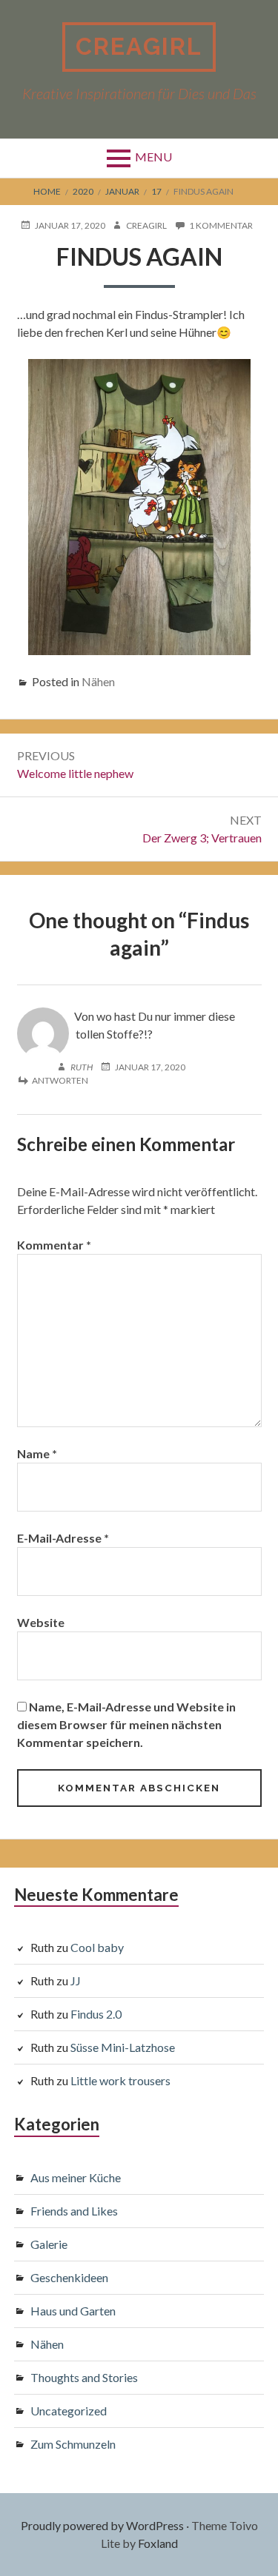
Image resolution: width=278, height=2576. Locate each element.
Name (37, 1453)
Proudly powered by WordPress (102, 2525)
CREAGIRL (139, 46)
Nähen (98, 681)
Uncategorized (69, 2411)
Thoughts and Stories (84, 2377)
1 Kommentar (221, 226)
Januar (122, 191)
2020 (83, 191)
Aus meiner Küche (76, 2177)
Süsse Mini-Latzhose (123, 2047)
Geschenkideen (69, 2277)
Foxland (158, 2543)
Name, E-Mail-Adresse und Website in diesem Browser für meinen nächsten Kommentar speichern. (126, 1724)
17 (156, 191)
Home (47, 191)
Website (41, 1622)
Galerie (49, 2244)
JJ (76, 1980)
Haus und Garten (73, 2311)
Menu (153, 157)
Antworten (60, 1080)
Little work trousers (120, 2080)
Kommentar (54, 1245)
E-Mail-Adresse (63, 1538)
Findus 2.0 (96, 2014)
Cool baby (97, 1947)
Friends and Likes (74, 2211)
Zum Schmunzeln (73, 2444)
